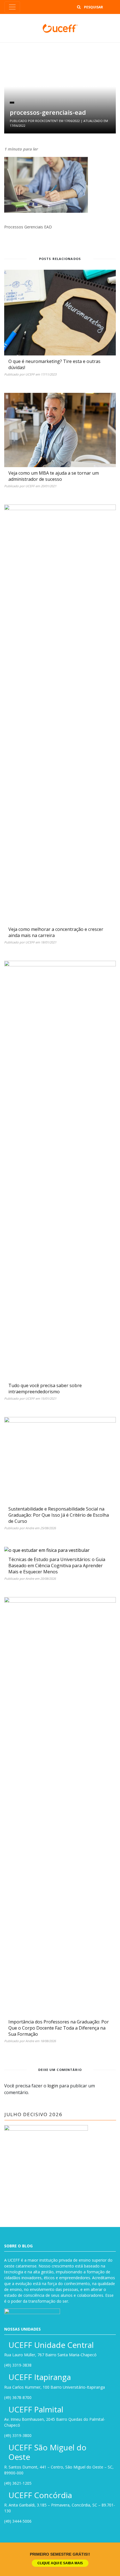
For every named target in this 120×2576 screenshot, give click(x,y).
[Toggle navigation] (12, 7)
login (53, 2086)
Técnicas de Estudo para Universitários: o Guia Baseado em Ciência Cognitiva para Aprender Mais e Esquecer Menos (57, 1566)
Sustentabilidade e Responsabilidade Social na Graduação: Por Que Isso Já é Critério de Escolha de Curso (59, 1515)
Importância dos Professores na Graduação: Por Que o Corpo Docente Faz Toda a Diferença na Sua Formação (59, 2028)
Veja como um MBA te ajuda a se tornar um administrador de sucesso (54, 476)
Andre (30, 1528)
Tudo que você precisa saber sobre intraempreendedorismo (45, 1389)
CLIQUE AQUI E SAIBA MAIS (60, 2563)
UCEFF (30, 374)
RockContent (47, 121)
